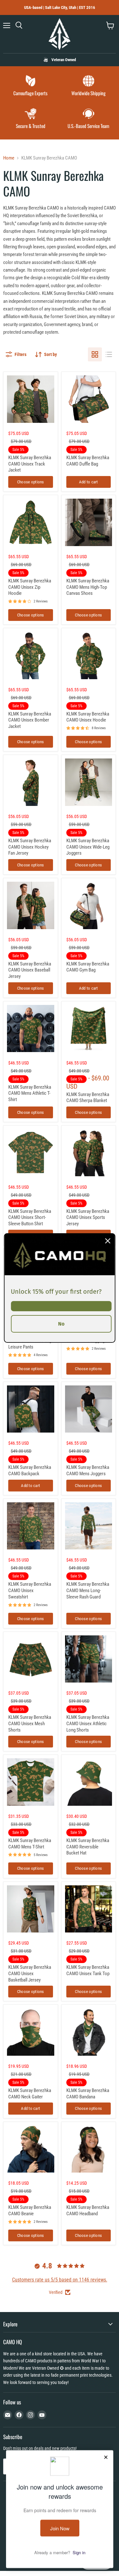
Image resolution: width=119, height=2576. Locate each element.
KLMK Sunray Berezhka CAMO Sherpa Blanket (88, 1098)
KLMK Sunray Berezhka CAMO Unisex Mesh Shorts (30, 1723)
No (61, 1324)
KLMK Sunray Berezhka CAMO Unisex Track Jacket (30, 464)
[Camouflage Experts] (31, 86)
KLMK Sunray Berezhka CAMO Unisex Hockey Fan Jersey (30, 847)
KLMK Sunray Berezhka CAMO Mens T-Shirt (30, 1844)
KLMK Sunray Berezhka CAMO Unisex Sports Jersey (88, 1217)
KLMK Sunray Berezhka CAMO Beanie (30, 2210)
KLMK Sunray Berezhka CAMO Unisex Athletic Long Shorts (88, 1723)
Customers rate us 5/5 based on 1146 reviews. (60, 2280)
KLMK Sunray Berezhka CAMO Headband (88, 2210)
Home (9, 158)
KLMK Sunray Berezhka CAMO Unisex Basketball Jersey (30, 1973)
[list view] (109, 354)
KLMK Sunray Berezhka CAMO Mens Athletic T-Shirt (30, 1093)
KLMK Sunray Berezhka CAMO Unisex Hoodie (88, 717)
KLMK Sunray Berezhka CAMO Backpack (30, 1470)
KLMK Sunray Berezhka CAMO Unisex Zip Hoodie (30, 587)
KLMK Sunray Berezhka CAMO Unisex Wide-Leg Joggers (88, 847)
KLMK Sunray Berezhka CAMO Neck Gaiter (30, 2094)
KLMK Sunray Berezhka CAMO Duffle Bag (88, 461)
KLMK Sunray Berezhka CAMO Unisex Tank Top (88, 1970)
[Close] (108, 1241)
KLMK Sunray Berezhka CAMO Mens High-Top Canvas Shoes (88, 587)
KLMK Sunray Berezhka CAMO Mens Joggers (88, 1470)
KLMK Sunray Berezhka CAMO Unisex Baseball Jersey (30, 970)
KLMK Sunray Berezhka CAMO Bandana (88, 2094)
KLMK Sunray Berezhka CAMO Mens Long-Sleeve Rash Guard (88, 1590)
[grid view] (95, 354)
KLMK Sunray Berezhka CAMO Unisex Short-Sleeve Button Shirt (30, 1217)
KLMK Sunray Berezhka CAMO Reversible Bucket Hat (88, 1847)
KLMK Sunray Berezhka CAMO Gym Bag (88, 967)
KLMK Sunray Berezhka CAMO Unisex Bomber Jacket (30, 720)
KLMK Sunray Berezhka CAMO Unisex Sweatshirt (30, 1590)
